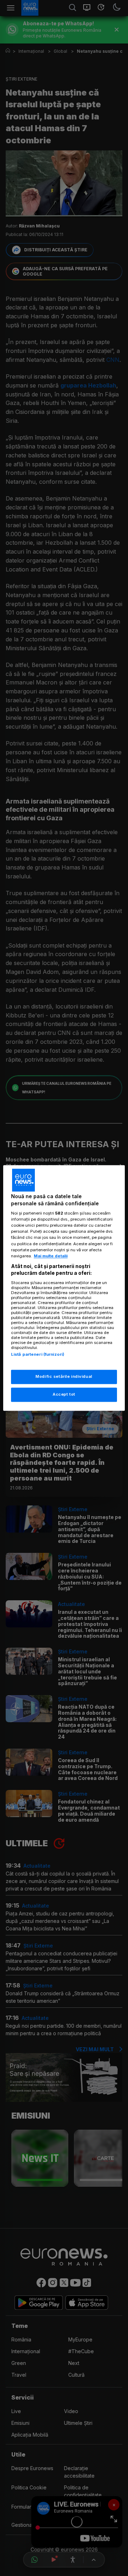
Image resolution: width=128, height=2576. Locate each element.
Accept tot (64, 1395)
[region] (64, 1288)
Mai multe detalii (51, 1256)
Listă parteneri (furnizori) (38, 1354)
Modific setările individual (64, 1377)
